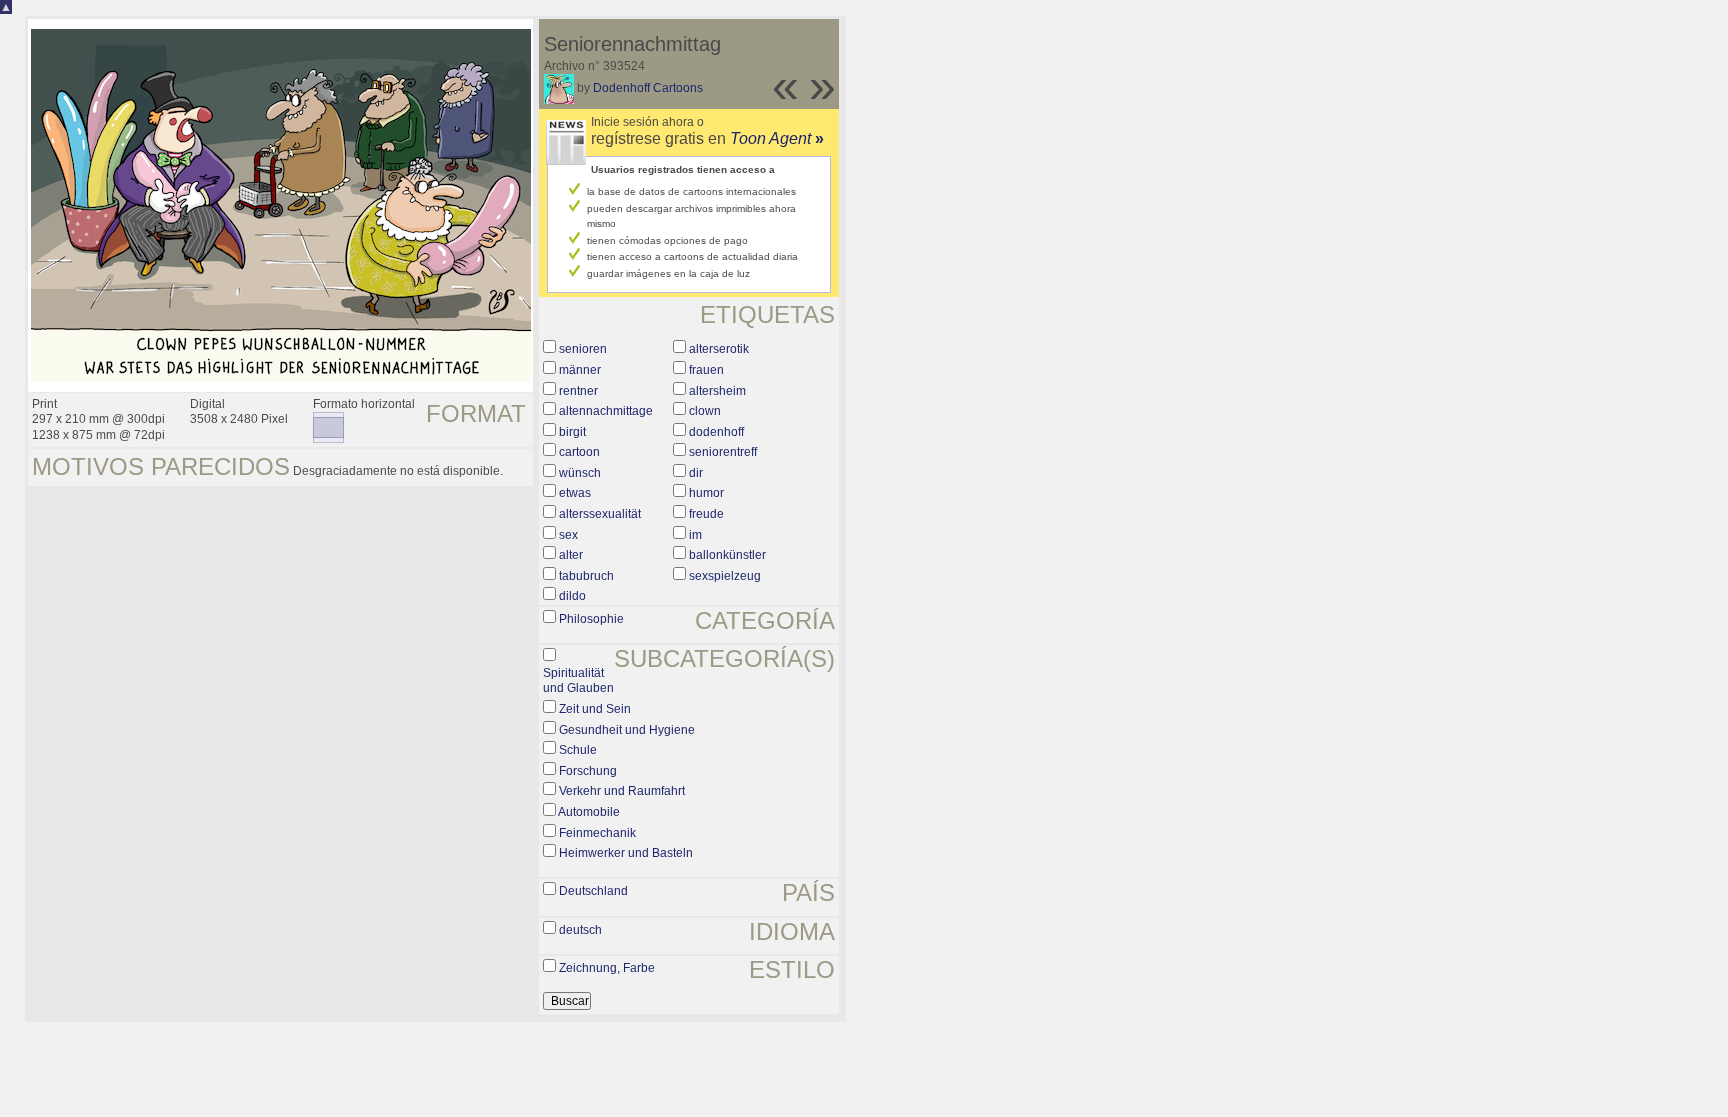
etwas (575, 493)
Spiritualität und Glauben (578, 681)
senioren (583, 349)
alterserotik (719, 349)
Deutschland (593, 891)
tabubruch (586, 576)
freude (706, 514)
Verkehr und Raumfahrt (622, 791)
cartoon (579, 452)
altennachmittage (606, 411)
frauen (706, 370)
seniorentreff (723, 452)
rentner (578, 391)
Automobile (589, 812)
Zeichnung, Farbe (607, 968)
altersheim (717, 391)
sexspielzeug (725, 576)
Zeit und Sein (595, 709)
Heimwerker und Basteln (626, 853)
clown (705, 411)
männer (580, 370)
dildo (572, 596)
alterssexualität (600, 514)
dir (696, 473)
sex (568, 535)
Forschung (588, 771)
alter (571, 555)
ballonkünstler (727, 555)
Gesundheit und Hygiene (627, 730)
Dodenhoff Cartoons (648, 88)
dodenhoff (716, 432)
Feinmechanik (597, 833)
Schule (578, 750)
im (695, 535)
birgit (572, 432)
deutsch (580, 930)
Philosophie (591, 619)
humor (706, 493)
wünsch (580, 473)
